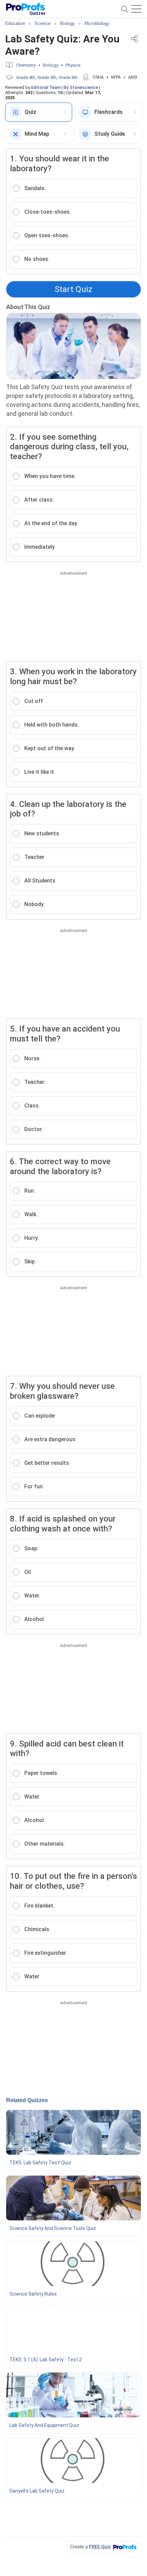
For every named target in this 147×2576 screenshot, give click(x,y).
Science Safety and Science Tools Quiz (53, 2228)
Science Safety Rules (33, 2294)
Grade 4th (26, 77)
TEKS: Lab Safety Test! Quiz (40, 2163)
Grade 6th (68, 77)
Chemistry (26, 65)
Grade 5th (47, 77)
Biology (51, 65)
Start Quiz (73, 289)
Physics (73, 65)
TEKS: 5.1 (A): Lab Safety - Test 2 (46, 2360)
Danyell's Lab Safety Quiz (37, 2491)
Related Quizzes (27, 2100)
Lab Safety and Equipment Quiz (44, 2425)
